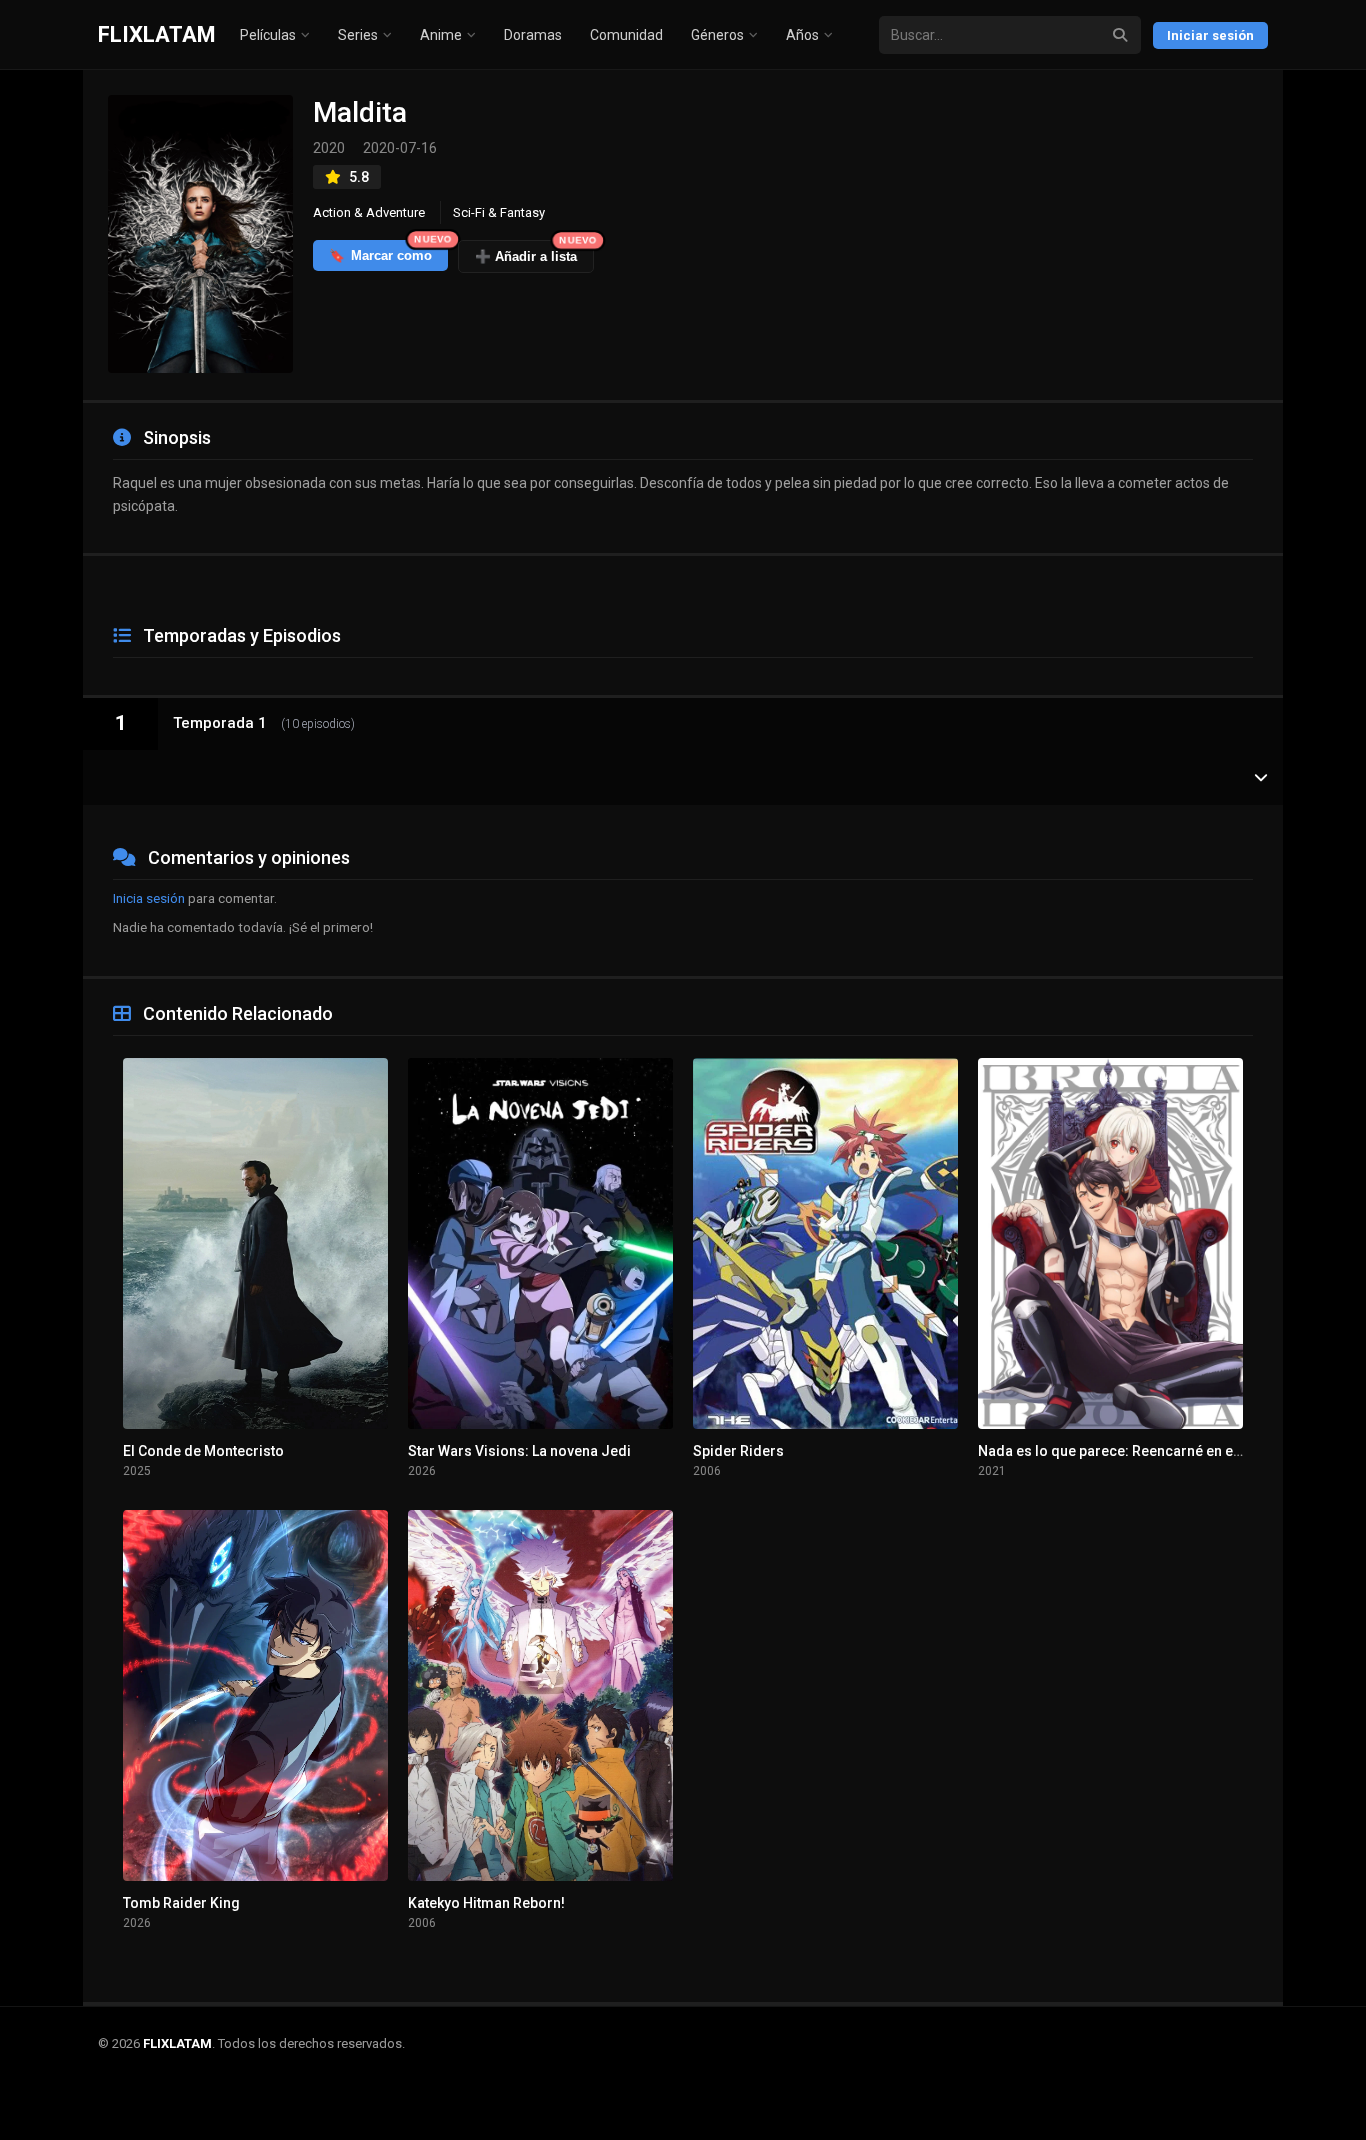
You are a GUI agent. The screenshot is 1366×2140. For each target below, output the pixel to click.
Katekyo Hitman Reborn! (486, 1903)
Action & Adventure (369, 212)
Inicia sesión (149, 898)
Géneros (717, 35)
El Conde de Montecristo (203, 1451)
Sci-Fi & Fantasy (499, 212)
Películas (268, 35)
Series (358, 35)
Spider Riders (738, 1451)
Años (802, 35)
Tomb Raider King (181, 1903)
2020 (329, 148)
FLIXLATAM (157, 34)
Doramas (533, 35)
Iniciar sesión (1210, 35)
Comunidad (626, 35)
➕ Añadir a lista (534, 252)
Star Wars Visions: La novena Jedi (519, 1451)
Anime (441, 35)
